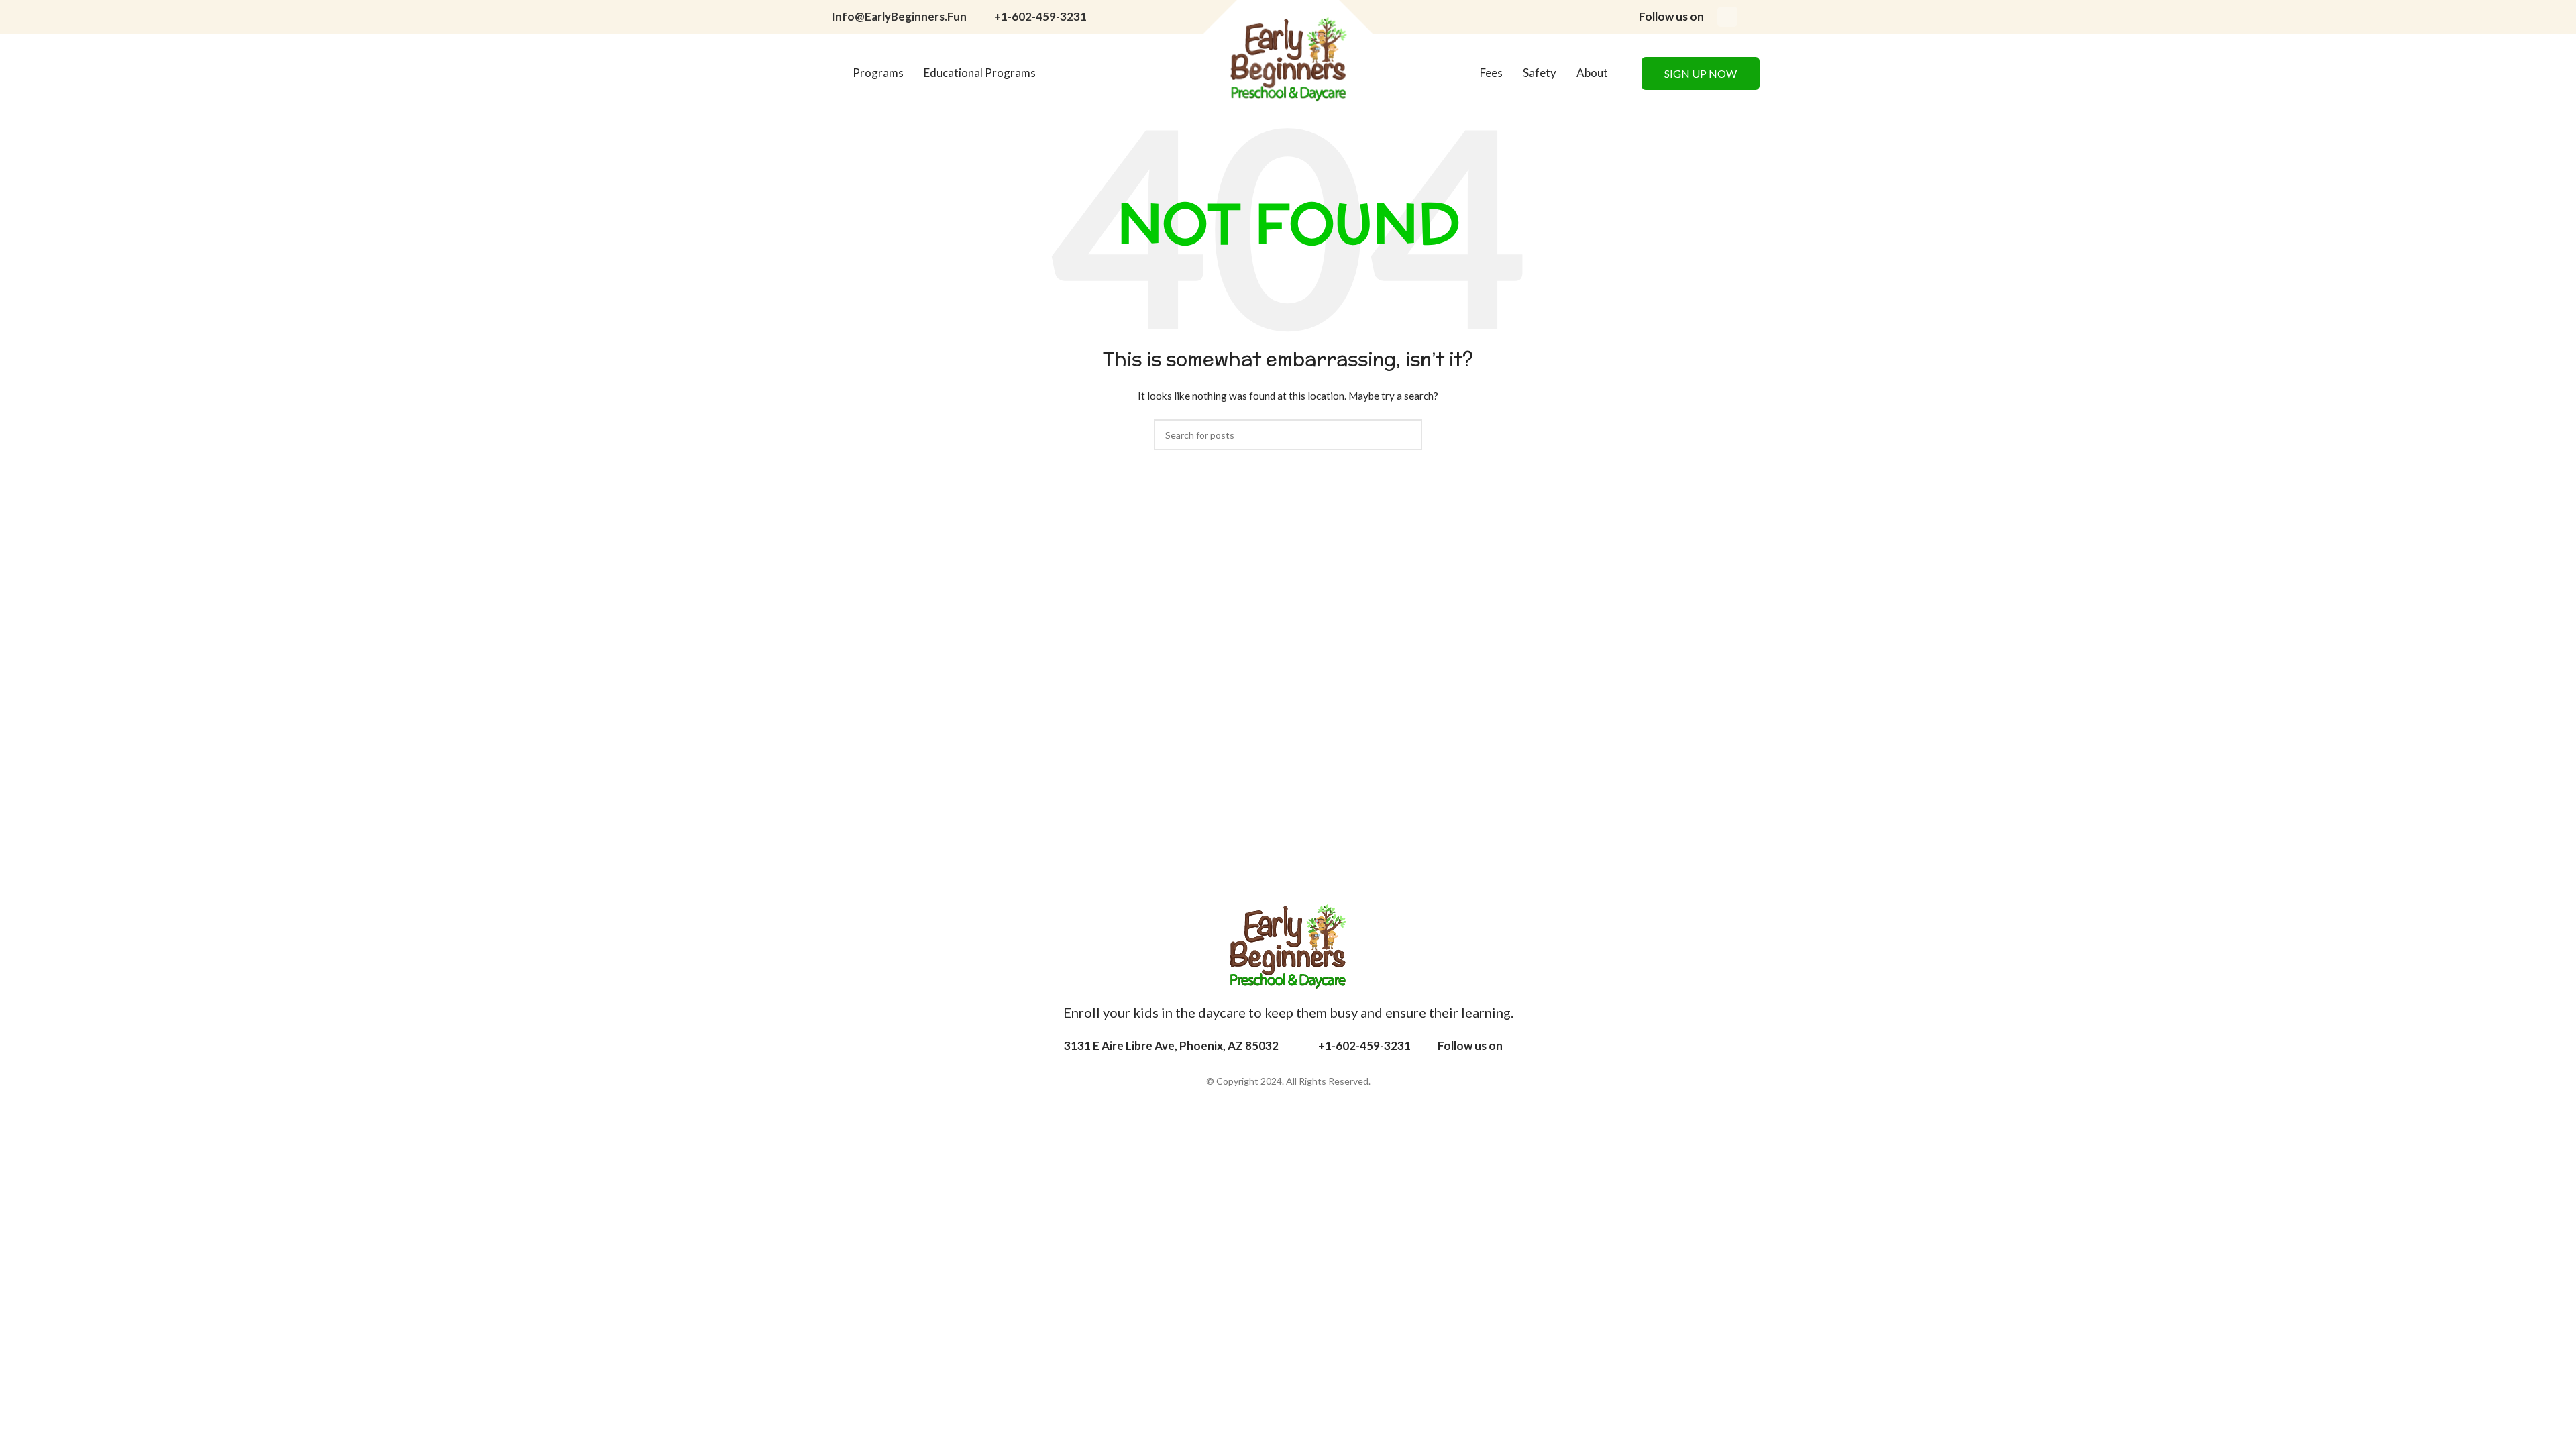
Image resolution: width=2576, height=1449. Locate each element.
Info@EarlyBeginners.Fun (899, 16)
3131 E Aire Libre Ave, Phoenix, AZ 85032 (1171, 1045)
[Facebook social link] (1727, 17)
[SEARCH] (1407, 435)
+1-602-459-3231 (1040, 16)
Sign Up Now (1701, 73)
